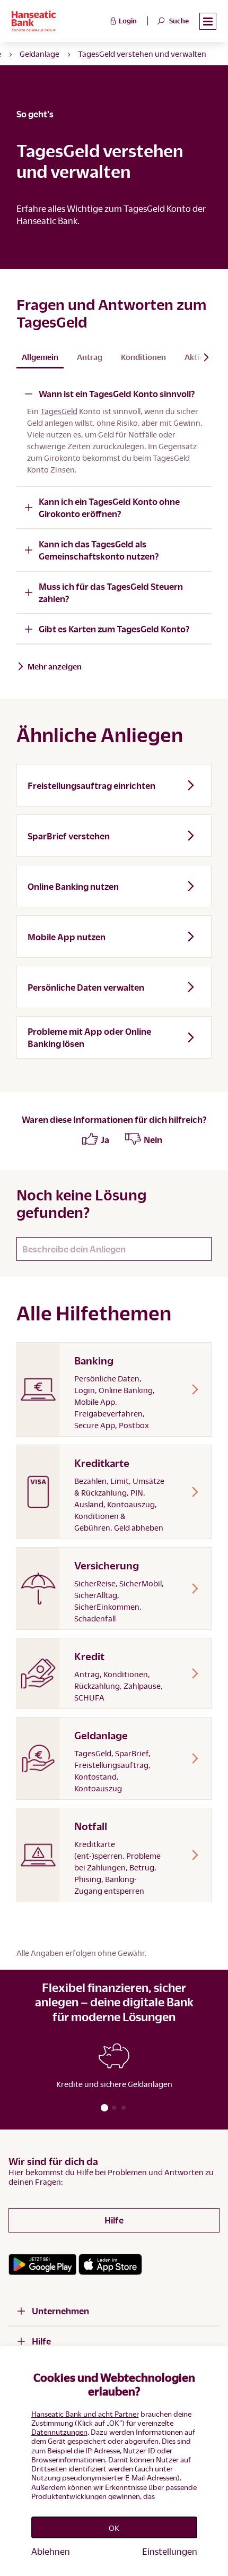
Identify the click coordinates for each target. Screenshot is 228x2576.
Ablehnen (51, 2551)
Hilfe (114, 2220)
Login (128, 21)
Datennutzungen (59, 2432)
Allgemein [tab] (40, 357)
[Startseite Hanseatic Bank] (60, 21)
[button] (208, 22)
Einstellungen (170, 2551)
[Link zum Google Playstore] (42, 2264)
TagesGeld (59, 411)
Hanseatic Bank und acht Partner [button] (85, 2414)
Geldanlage (40, 54)
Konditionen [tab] (143, 357)
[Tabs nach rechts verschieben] (202, 357)
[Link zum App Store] (110, 2264)
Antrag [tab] (90, 357)
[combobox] (114, 1249)
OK (114, 2528)
